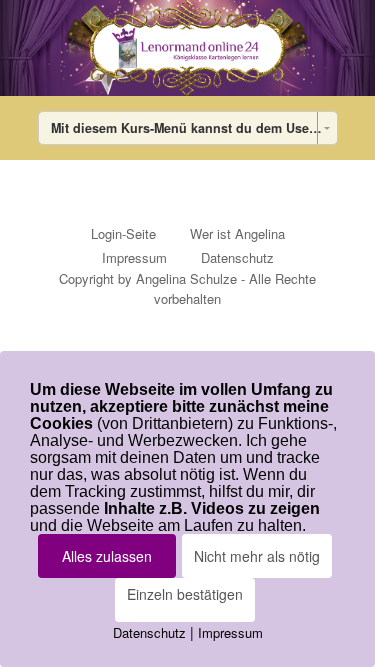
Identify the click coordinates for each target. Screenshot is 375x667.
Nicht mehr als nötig (257, 556)
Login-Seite (123, 233)
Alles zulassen (107, 556)
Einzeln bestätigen (185, 594)
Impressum (134, 257)
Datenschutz (237, 257)
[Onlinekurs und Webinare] (187, 48)
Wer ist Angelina (237, 233)
